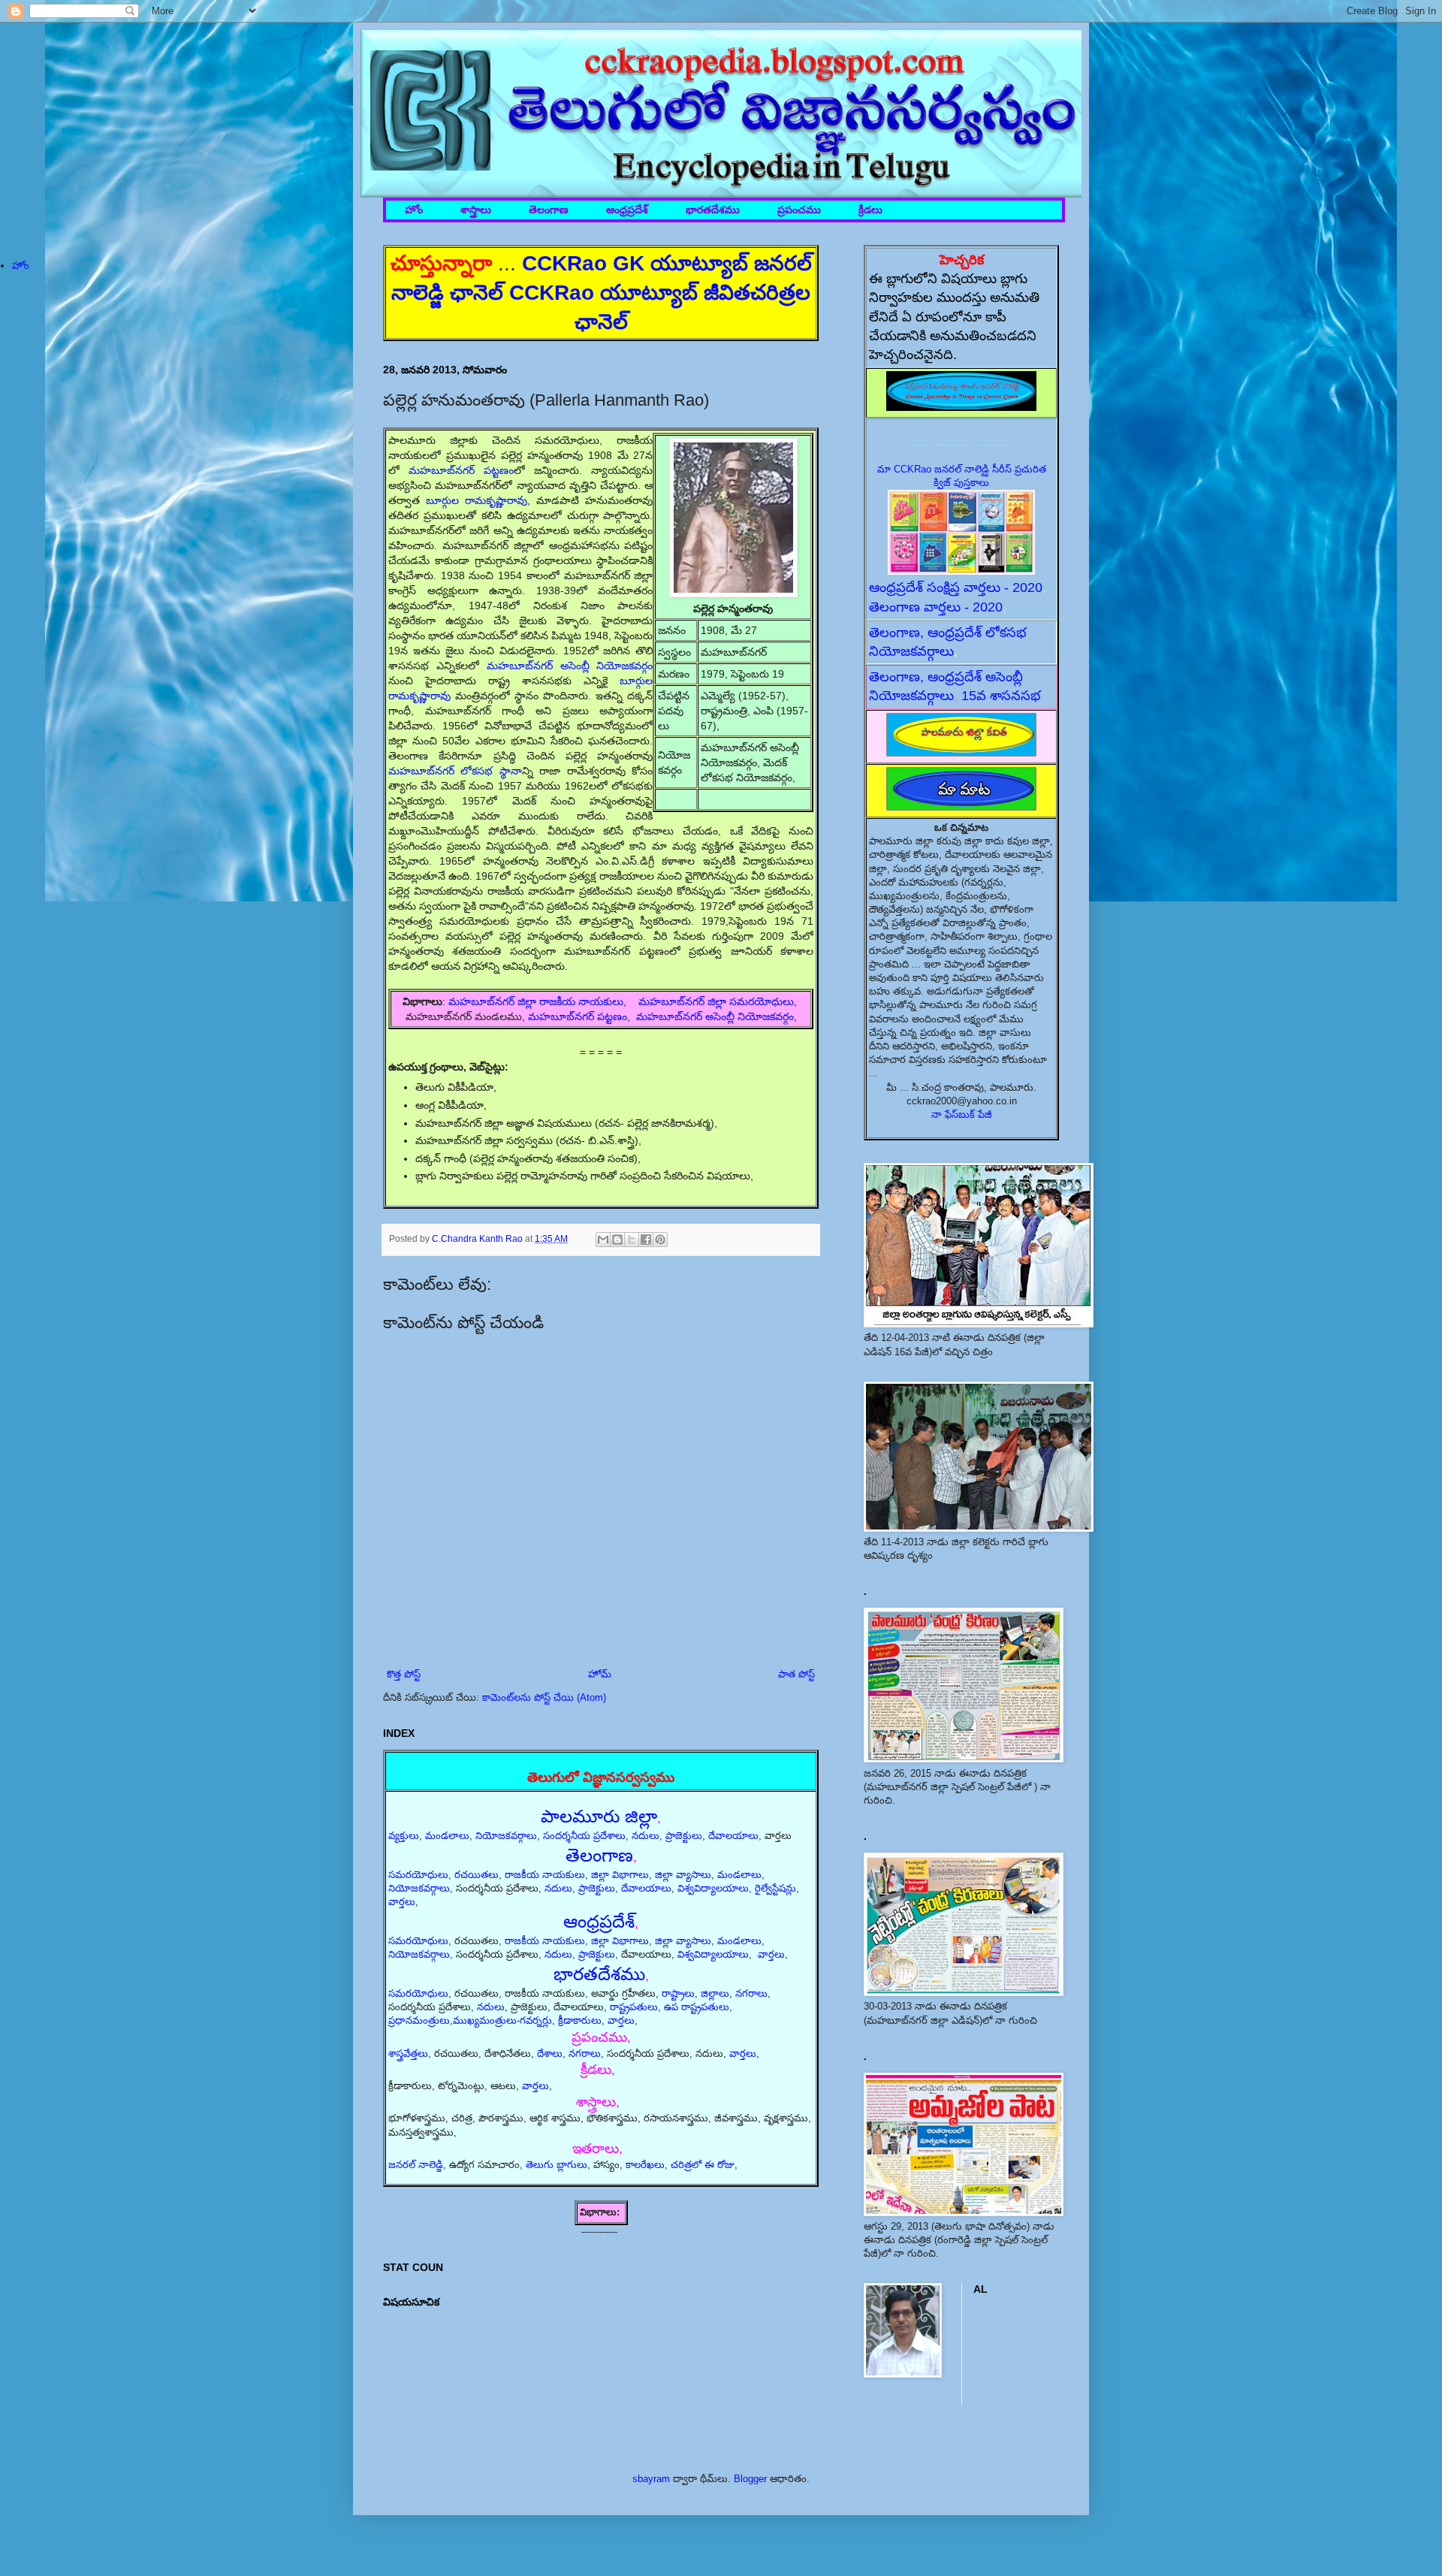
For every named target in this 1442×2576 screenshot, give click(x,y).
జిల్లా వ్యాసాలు (683, 1875)
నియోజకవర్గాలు (506, 1836)
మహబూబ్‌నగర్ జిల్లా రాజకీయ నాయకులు (536, 1001)
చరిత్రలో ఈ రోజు (703, 2165)
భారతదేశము (713, 210)
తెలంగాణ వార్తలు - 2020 (936, 607)
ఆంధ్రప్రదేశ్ (627, 210)
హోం (414, 210)
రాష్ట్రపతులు (634, 2007)
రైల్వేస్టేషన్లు (775, 1888)
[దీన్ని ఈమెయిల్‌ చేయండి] (603, 1240)
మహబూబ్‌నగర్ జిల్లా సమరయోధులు (716, 1001)
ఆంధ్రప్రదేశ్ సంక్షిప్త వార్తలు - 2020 (956, 587)
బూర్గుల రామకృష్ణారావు (477, 500)
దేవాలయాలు (733, 1836)
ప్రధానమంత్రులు (419, 2020)
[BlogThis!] (617, 1240)
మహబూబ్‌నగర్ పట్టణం (461, 470)
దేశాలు (550, 2054)
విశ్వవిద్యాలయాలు (713, 1888)
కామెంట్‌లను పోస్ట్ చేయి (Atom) (544, 1697)
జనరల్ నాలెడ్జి (416, 2165)
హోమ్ (600, 1674)
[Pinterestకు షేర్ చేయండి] (660, 1240)
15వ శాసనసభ (1001, 696)
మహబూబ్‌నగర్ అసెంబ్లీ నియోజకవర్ (715, 1016)
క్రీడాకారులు (580, 2020)
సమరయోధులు (418, 1875)
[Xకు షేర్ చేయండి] (632, 1240)
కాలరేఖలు (645, 2165)
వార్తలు (402, 1902)
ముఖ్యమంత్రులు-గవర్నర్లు (502, 2020)
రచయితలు (477, 1875)
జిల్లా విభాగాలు (620, 1875)
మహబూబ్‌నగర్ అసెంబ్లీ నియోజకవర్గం (570, 666)
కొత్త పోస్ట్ (404, 1674)
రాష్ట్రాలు (678, 1993)
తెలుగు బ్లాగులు (557, 2165)
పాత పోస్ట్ (796, 1674)
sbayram (651, 2479)
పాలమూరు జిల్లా (599, 1816)
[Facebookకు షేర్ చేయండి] (646, 1240)
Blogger (750, 2479)
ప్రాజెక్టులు (684, 1836)
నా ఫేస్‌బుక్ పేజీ (962, 1114)
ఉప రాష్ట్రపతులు (697, 2007)
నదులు (646, 1836)
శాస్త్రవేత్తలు (408, 2054)
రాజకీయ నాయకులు (545, 1875)
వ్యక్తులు (404, 1836)
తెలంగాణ (549, 210)
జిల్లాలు (715, 1993)
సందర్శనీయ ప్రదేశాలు (584, 1836)
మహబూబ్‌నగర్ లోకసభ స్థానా (455, 771)
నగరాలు (751, 1993)
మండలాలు (447, 1836)
